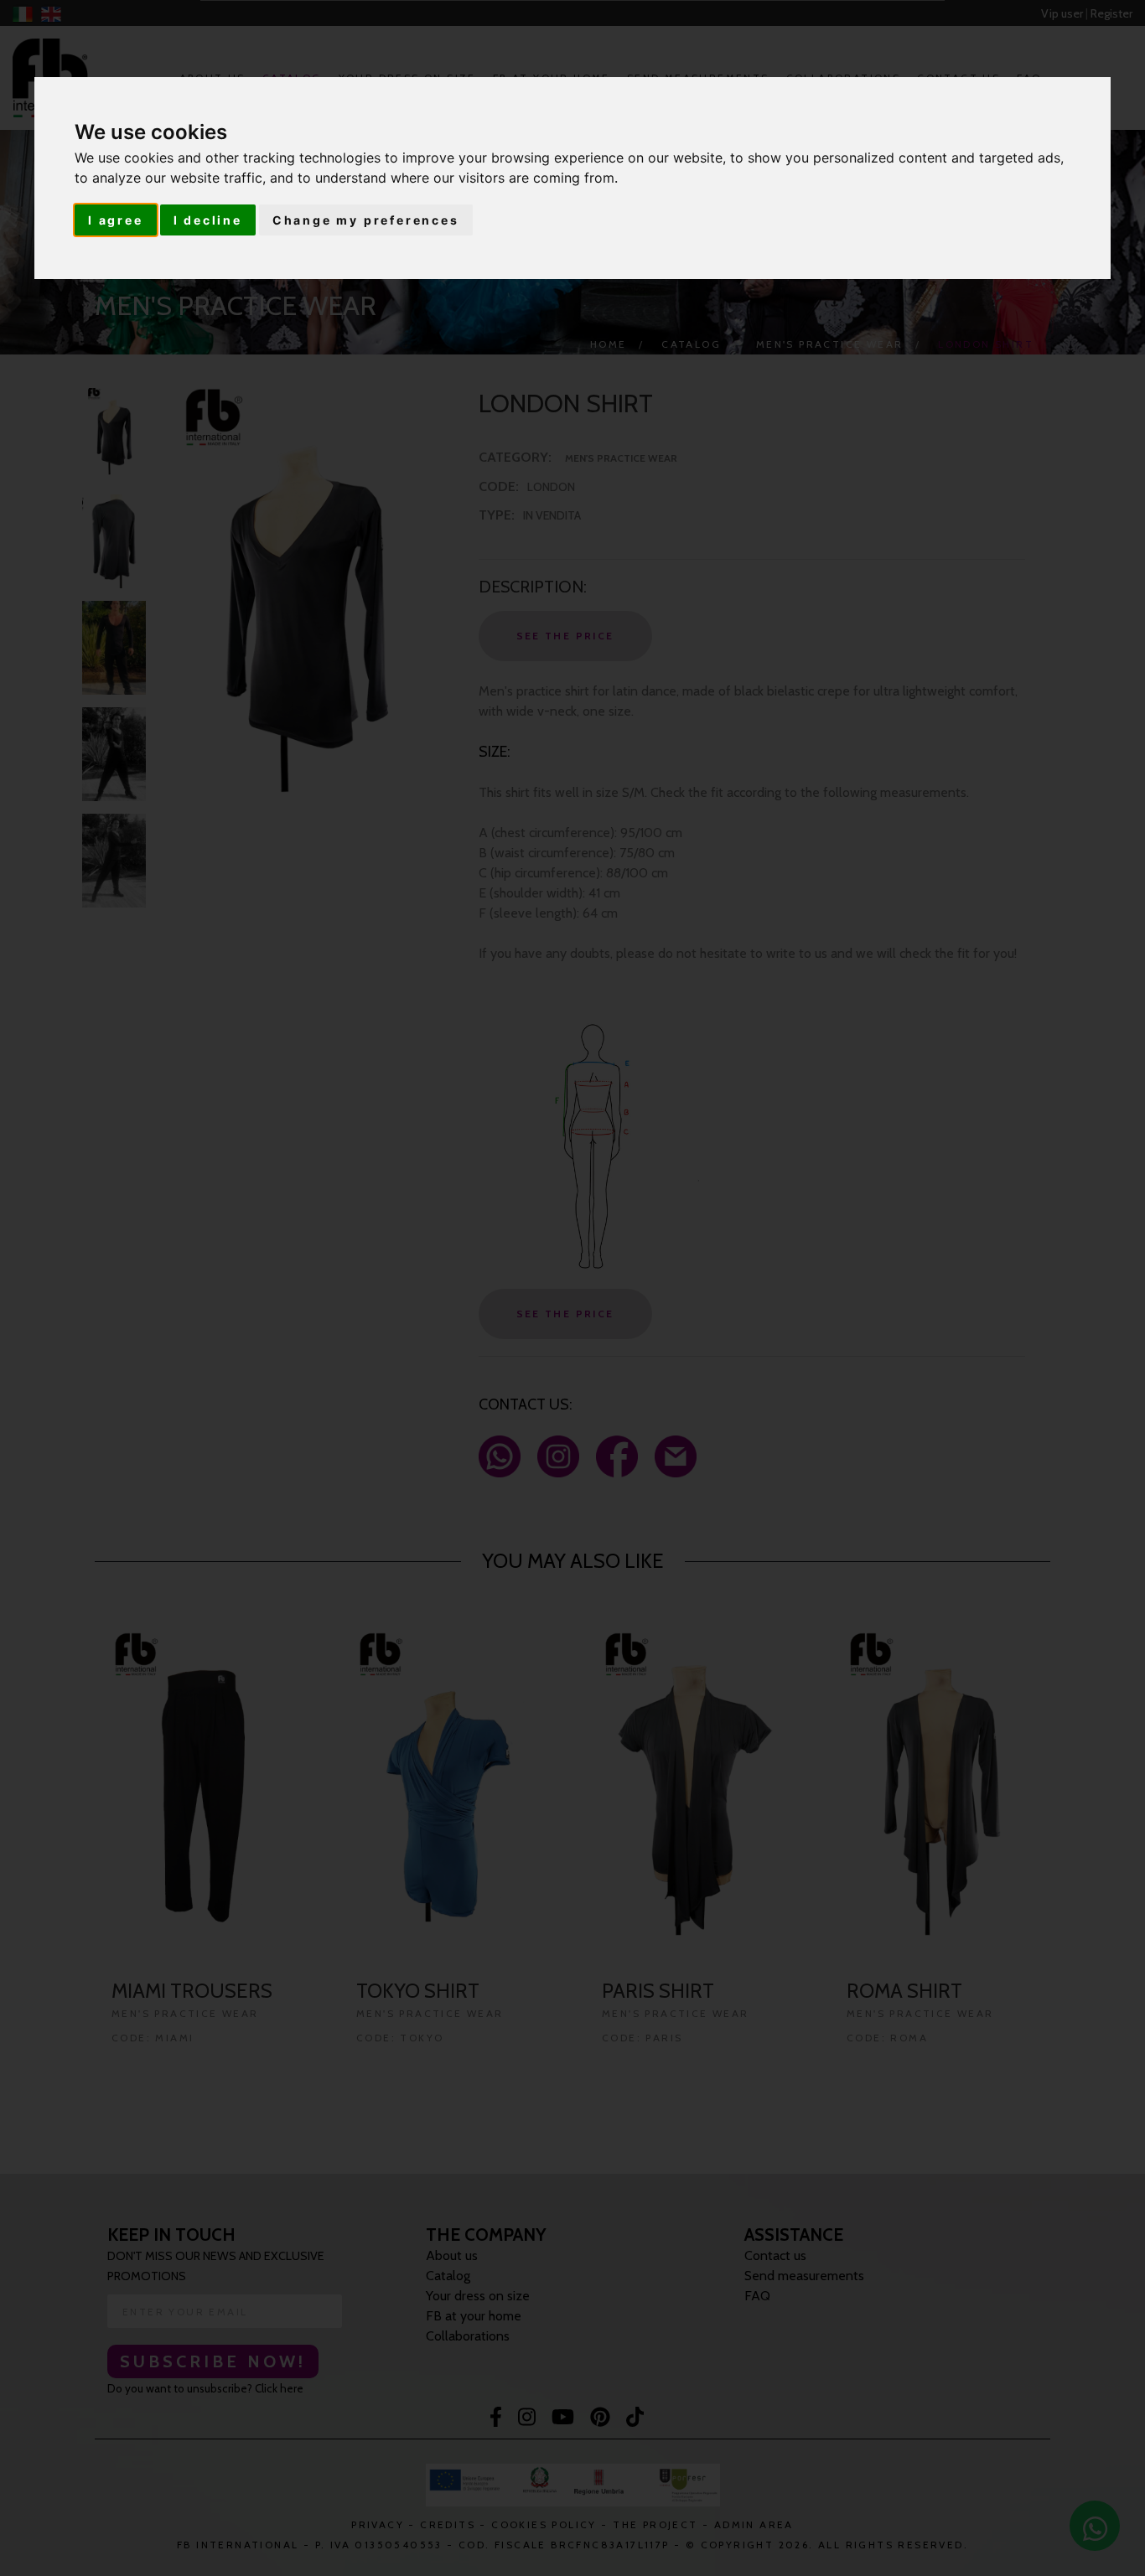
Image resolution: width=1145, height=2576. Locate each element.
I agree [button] (116, 220)
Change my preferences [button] (366, 220)
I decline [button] (208, 220)
